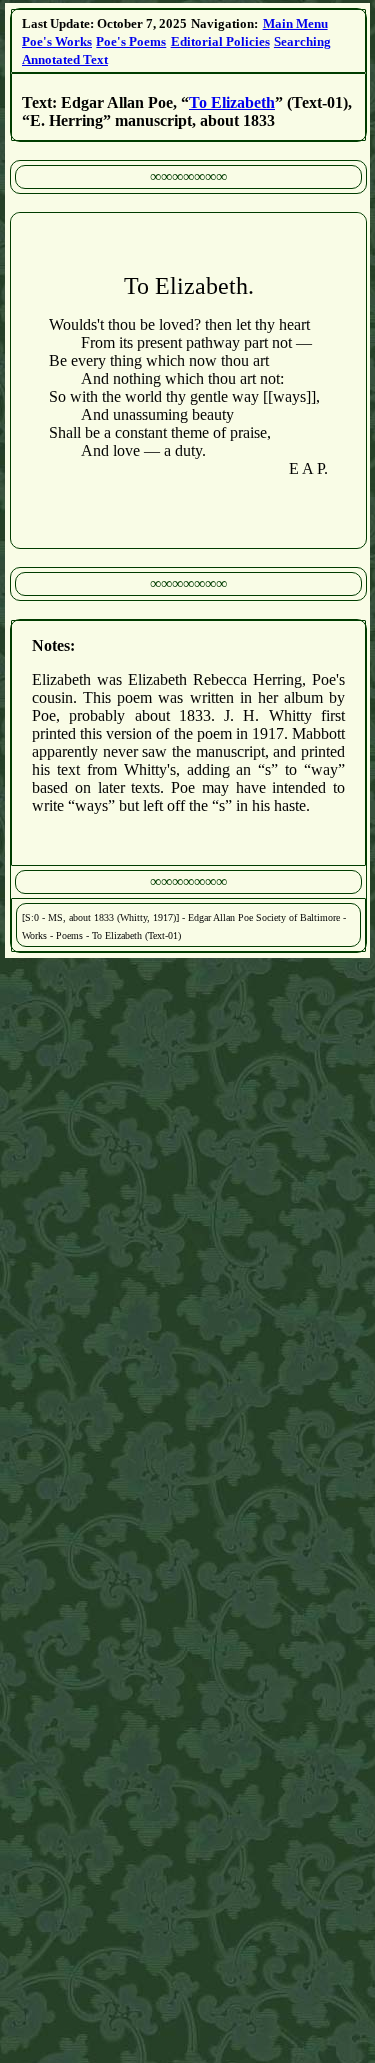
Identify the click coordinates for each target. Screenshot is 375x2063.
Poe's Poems (131, 41)
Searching (302, 41)
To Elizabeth (232, 102)
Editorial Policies (220, 41)
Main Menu (295, 23)
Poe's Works (57, 41)
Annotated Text (65, 59)
